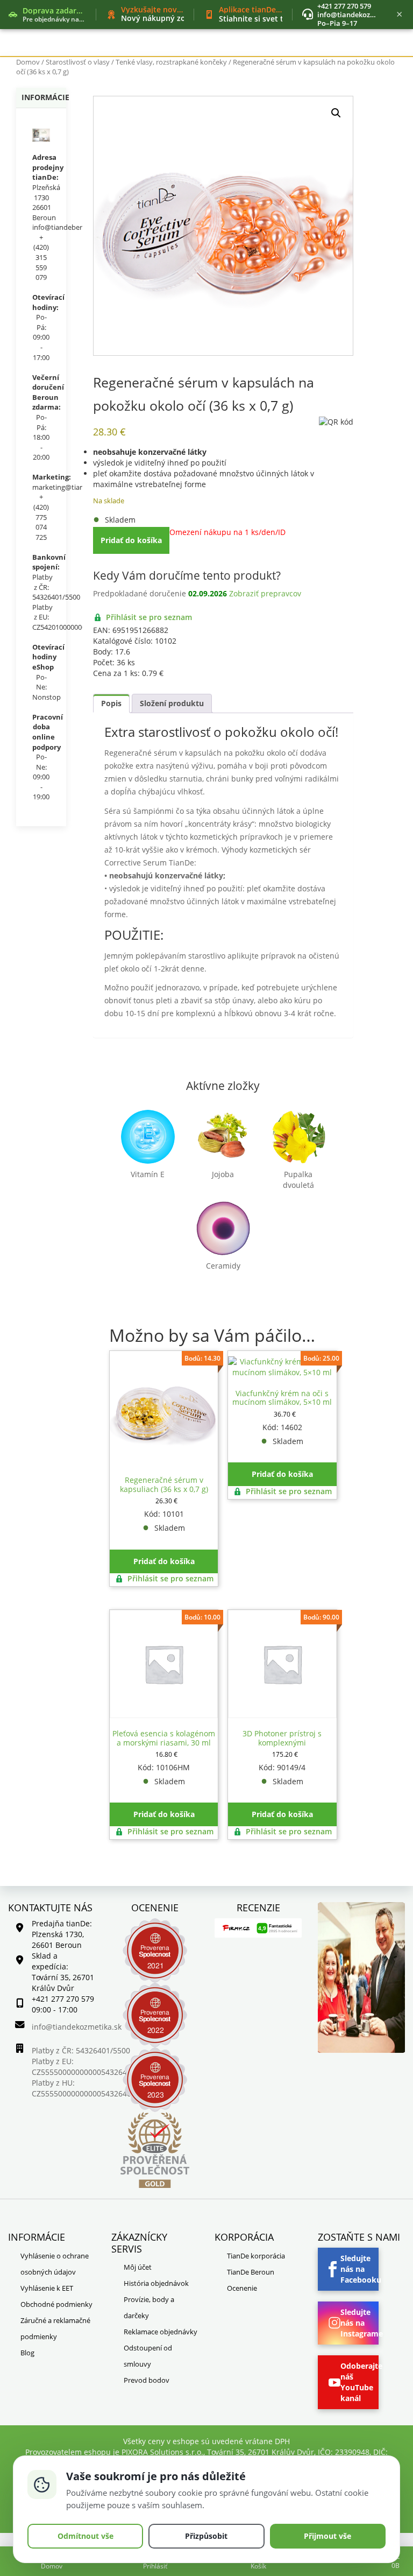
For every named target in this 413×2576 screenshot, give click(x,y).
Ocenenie (242, 2288)
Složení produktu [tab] (172, 703)
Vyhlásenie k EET (47, 2288)
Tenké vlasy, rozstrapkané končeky (171, 62)
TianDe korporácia (256, 2256)
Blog (27, 2353)
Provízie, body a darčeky (149, 2307)
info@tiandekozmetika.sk (360, 15)
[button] (336, 113)
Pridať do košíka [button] (164, 1561)
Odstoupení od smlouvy (148, 2356)
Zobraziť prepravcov (265, 593)
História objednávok (156, 2283)
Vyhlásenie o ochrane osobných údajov (55, 2264)
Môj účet (138, 2267)
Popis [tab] (111, 703)
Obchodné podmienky (56, 2304)
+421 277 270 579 (344, 6)
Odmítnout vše (86, 2536)
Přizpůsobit (206, 2536)
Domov (28, 62)
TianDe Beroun (251, 2272)
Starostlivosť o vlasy (78, 62)
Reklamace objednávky (161, 2332)
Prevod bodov (147, 2380)
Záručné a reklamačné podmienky (55, 2328)
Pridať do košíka (131, 540)
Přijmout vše (327, 2536)
